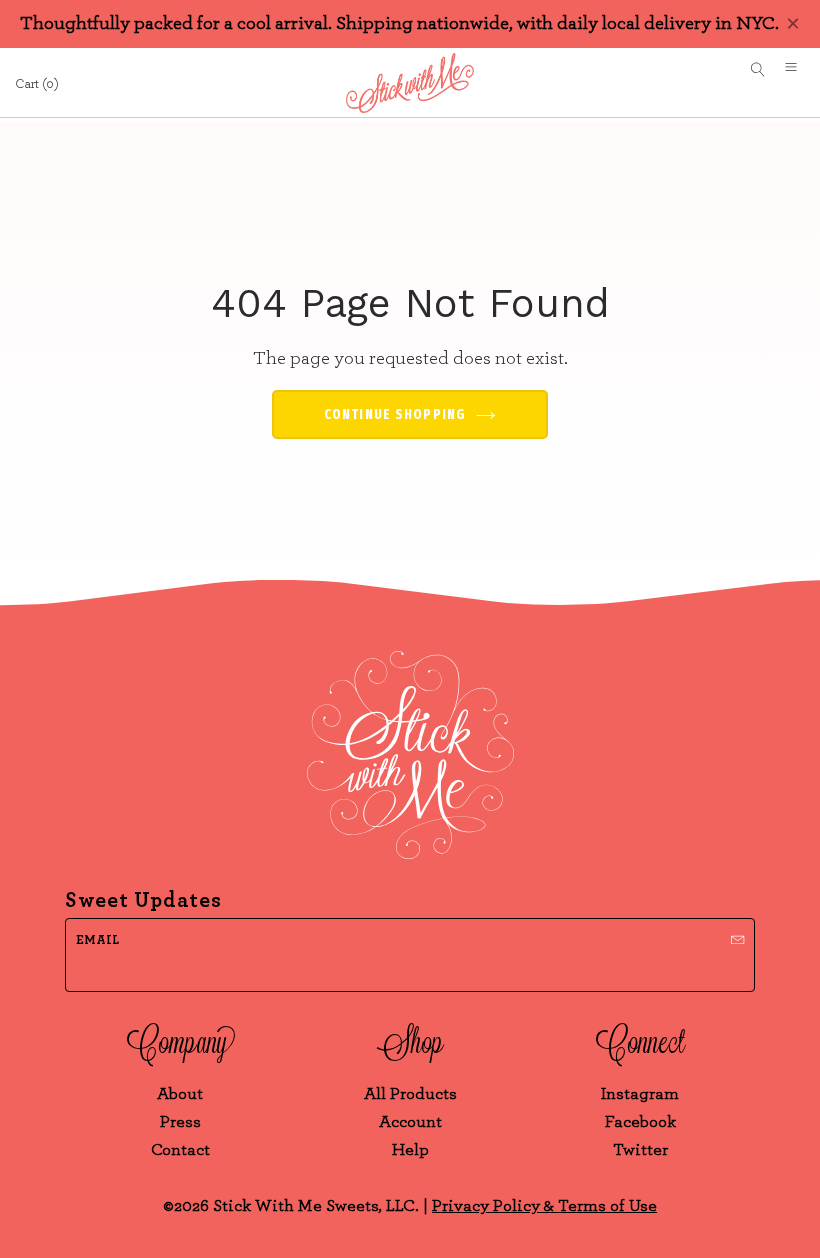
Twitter (640, 1149)
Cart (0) (37, 84)
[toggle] (798, 70)
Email (97, 940)
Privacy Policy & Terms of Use (544, 1205)
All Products (410, 1093)
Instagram (640, 1093)
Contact (180, 1149)
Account (410, 1121)
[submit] (738, 937)
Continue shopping (395, 414)
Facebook (640, 1121)
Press (180, 1121)
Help (410, 1149)
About (180, 1093)
